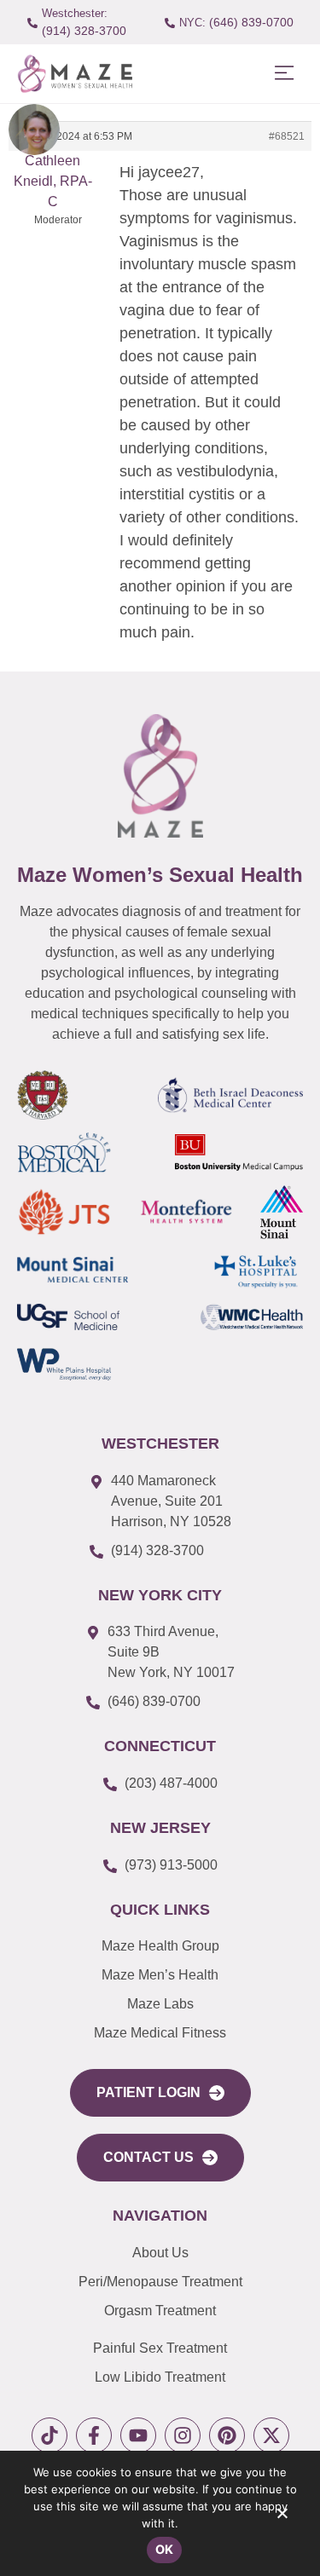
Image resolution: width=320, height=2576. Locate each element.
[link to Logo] (75, 74)
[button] (284, 74)
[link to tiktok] (49, 2435)
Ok (165, 2549)
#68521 (287, 136)
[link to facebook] (94, 2435)
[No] (282, 2517)
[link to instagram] (183, 2435)
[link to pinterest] (227, 2435)
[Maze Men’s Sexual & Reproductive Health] (160, 776)
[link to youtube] (138, 2435)
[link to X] (271, 2435)
